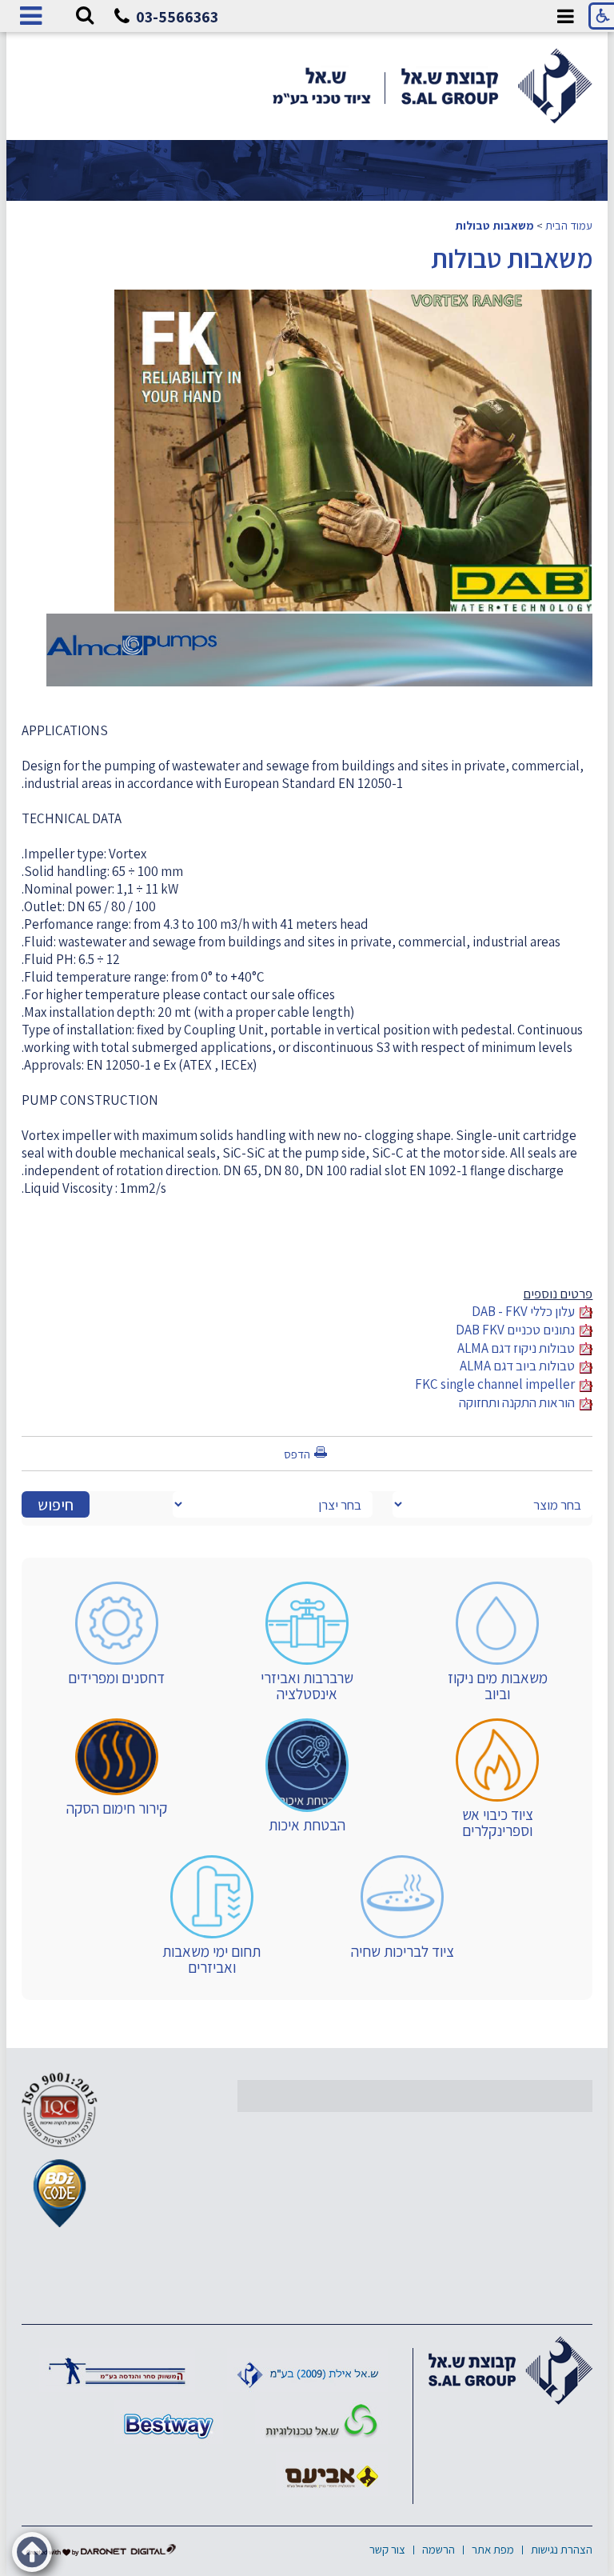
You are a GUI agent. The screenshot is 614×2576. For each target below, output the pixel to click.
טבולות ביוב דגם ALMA (520, 1366)
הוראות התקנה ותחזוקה (519, 1402)
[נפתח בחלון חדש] (117, 2370)
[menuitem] (497, 1642)
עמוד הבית (569, 225)
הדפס (297, 1454)
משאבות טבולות (494, 225)
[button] (85, 16)
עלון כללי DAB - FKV (526, 1311)
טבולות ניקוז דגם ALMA (518, 1348)
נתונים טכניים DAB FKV (518, 1330)
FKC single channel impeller (497, 1384)
